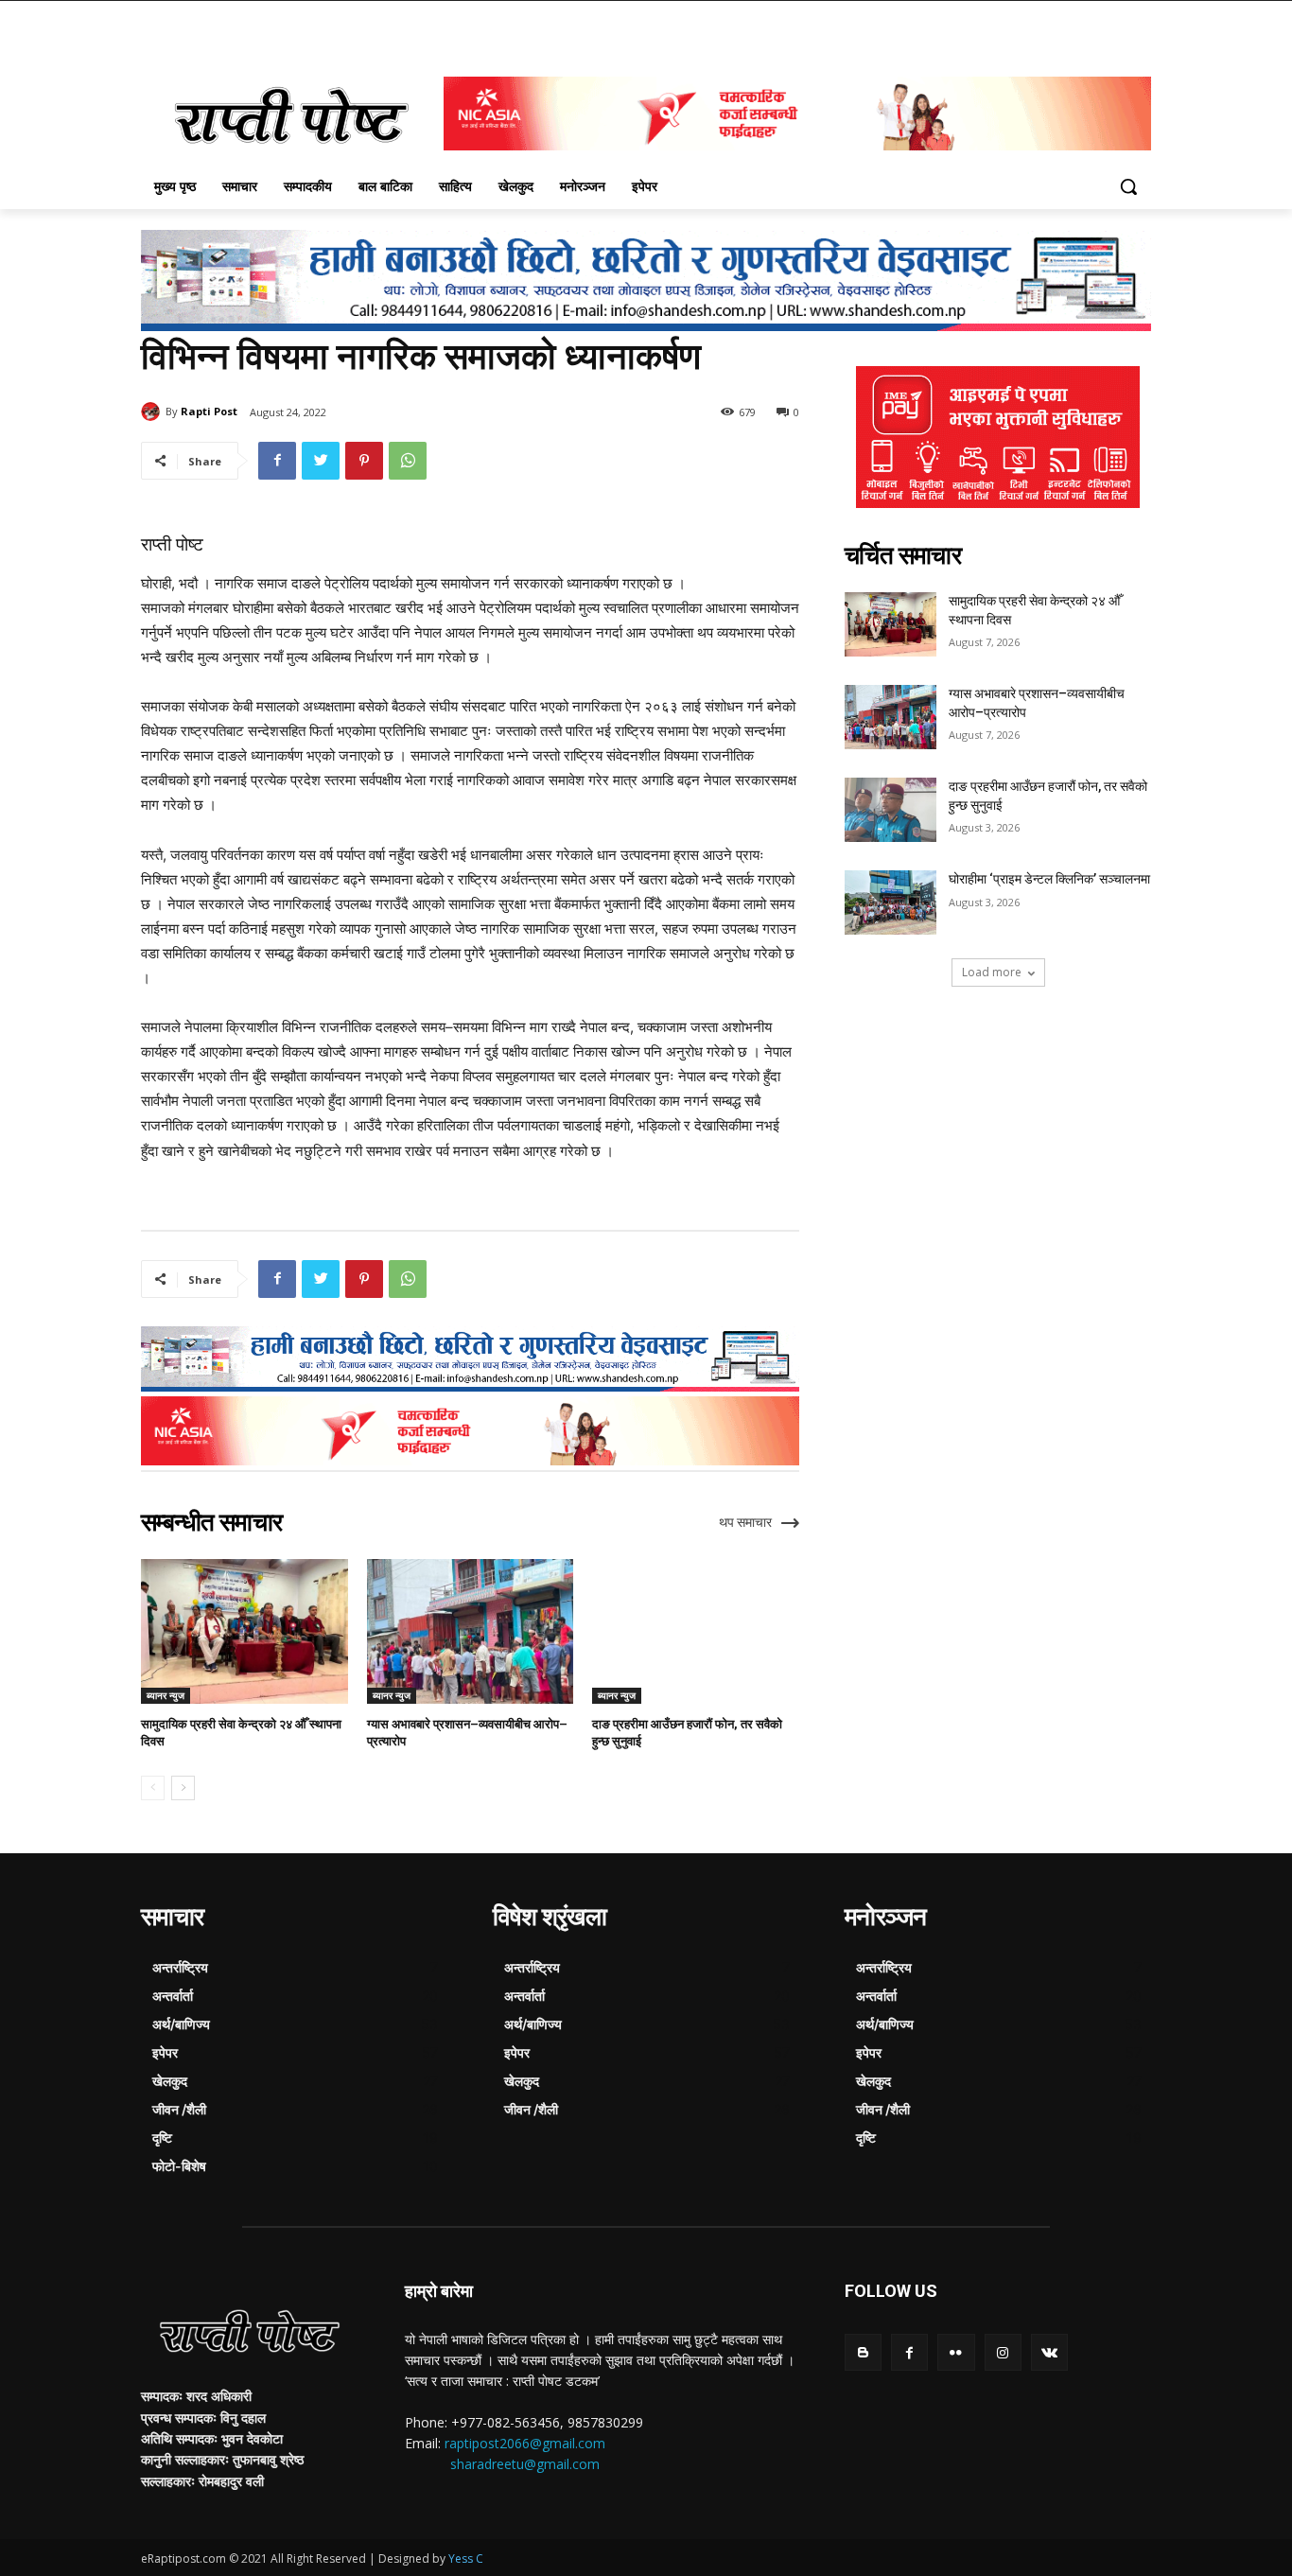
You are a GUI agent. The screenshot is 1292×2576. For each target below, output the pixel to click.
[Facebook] (277, 461)
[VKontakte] (1049, 2352)
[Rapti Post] (153, 412)
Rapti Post (209, 411)
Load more (992, 972)
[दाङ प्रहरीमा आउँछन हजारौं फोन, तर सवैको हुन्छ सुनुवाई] (696, 1631)
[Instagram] (1003, 2352)
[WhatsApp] (408, 461)
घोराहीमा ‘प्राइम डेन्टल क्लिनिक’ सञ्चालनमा (1049, 879)
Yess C (466, 2558)
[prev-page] (153, 1788)
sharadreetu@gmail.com (525, 2464)
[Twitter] (321, 461)
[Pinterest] (364, 461)
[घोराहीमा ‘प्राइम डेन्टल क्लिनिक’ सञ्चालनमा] (890, 902)
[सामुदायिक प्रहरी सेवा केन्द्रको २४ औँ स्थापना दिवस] (244, 1631)
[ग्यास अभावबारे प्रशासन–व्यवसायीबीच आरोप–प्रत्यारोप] (471, 1631)
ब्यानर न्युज (166, 1695)
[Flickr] (956, 2352)
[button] (1128, 186)
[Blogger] (863, 2352)
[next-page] (183, 1788)
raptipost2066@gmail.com (525, 2443)
